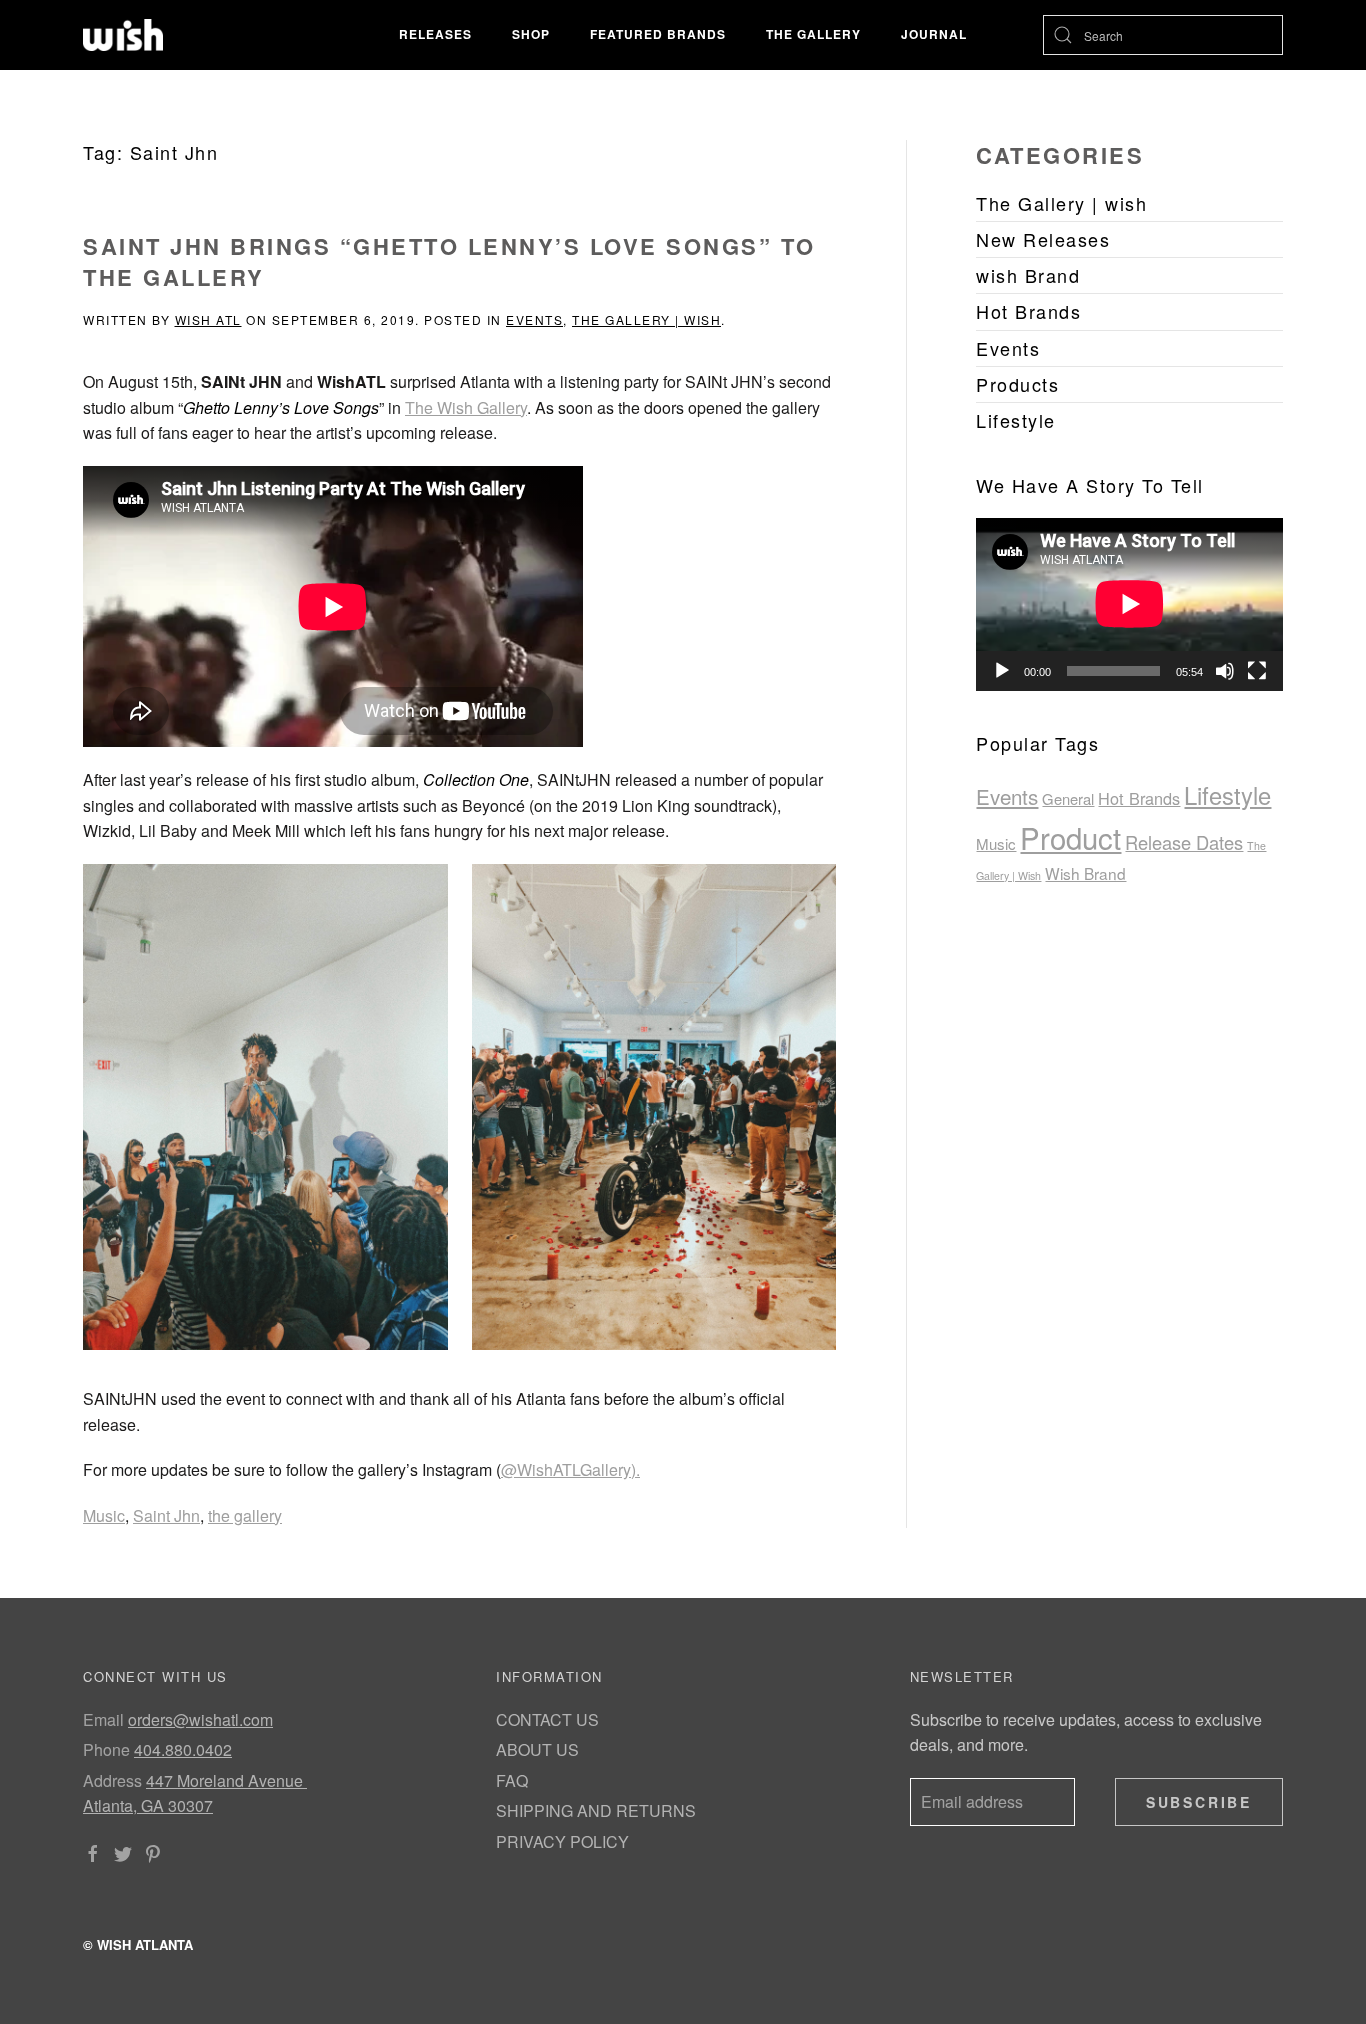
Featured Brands (658, 34)
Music (104, 1515)
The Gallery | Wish (646, 319)
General (1068, 798)
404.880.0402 (183, 1749)
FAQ (512, 1780)
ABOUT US (537, 1749)
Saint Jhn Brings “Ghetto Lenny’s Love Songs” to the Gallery (449, 261)
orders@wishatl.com (200, 1719)
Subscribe (1199, 1802)
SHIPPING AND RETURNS (596, 1810)
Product (1070, 837)
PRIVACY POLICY (562, 1841)
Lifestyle (1227, 795)
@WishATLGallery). (570, 1469)
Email (103, 1719)
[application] (1129, 604)
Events (534, 319)
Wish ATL (208, 319)
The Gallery (813, 34)
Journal (934, 34)
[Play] (1002, 671)
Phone (106, 1749)
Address (112, 1780)
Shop (531, 34)
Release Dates (1184, 842)
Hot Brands (1139, 798)
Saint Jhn (166, 1515)
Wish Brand (1085, 873)
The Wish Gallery (466, 407)
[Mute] (1225, 671)
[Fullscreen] (1257, 671)
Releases (435, 34)
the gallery (245, 1515)
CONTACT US (547, 1719)
